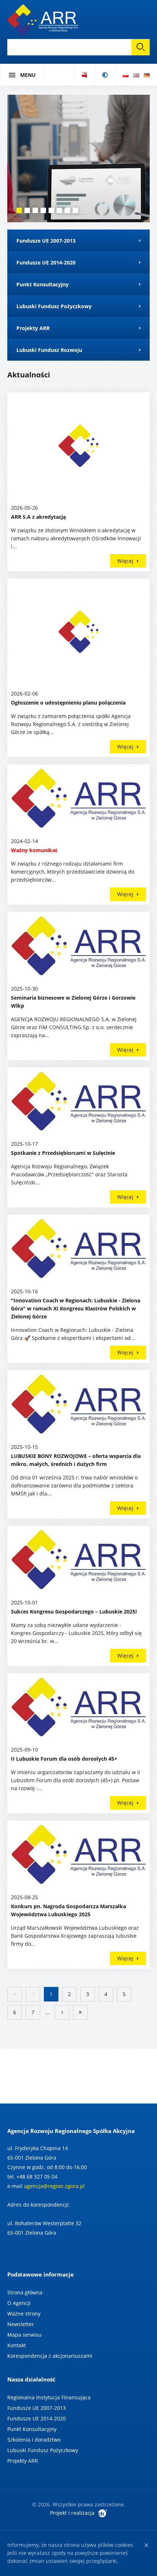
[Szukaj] (141, 47)
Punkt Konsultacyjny (32, 2429)
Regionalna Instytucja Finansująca (49, 2397)
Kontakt (17, 2345)
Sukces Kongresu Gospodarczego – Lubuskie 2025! (74, 1612)
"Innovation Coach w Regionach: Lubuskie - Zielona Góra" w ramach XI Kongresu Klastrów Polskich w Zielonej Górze (76, 1308)
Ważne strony (24, 2314)
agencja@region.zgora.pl (54, 2186)
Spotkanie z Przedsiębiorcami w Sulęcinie (63, 1153)
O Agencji (19, 2303)
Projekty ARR (23, 2461)
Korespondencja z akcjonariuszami (50, 2356)
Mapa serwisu (24, 2335)
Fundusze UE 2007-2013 (37, 2408)
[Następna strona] (62, 2012)
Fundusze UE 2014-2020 (37, 2418)
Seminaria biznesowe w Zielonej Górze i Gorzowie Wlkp (73, 1002)
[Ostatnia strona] (80, 2012)
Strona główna (25, 2292)
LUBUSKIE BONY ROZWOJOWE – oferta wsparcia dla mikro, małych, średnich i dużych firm (76, 1460)
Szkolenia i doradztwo (34, 2440)
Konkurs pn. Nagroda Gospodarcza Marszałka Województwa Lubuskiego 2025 (68, 1910)
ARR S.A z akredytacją (38, 517)
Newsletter (21, 2324)
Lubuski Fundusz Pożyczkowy (43, 2450)
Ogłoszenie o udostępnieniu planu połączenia (68, 703)
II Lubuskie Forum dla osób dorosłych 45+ (64, 1759)
